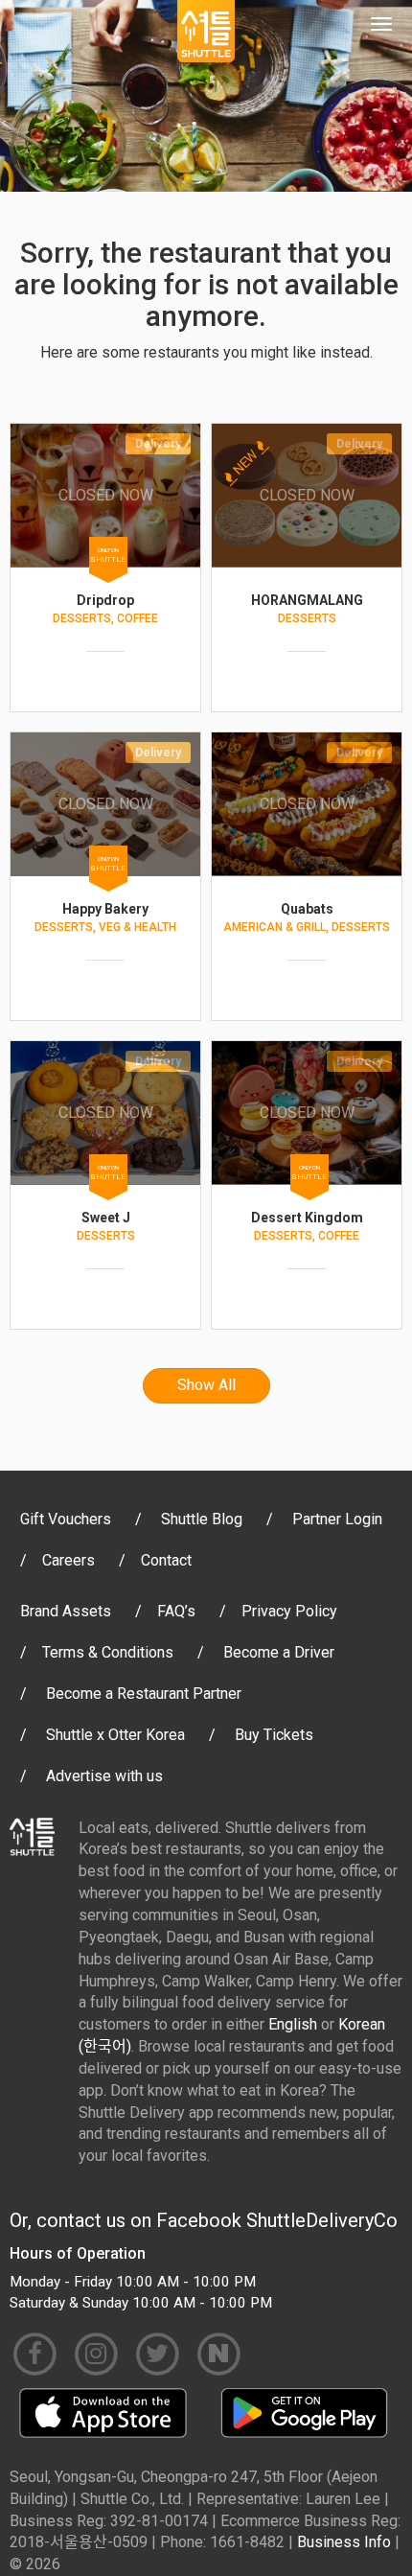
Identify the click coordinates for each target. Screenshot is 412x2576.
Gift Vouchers (66, 1519)
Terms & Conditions (108, 1652)
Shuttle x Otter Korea (115, 1735)
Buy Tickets (274, 1735)
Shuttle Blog (202, 1519)
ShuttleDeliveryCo (322, 2220)
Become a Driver (279, 1652)
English (293, 2024)
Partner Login (337, 1519)
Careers (69, 1560)
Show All (206, 1385)
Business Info (344, 2542)
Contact (166, 1560)
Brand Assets (66, 1611)
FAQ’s (176, 1611)
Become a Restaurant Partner (144, 1694)
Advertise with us (104, 1776)
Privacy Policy (289, 1611)
